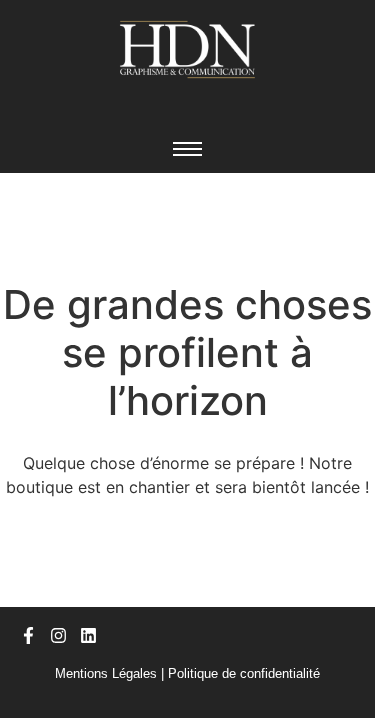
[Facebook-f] (28, 635)
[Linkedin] (88, 635)
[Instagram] (58, 635)
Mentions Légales (106, 673)
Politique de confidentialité (244, 673)
